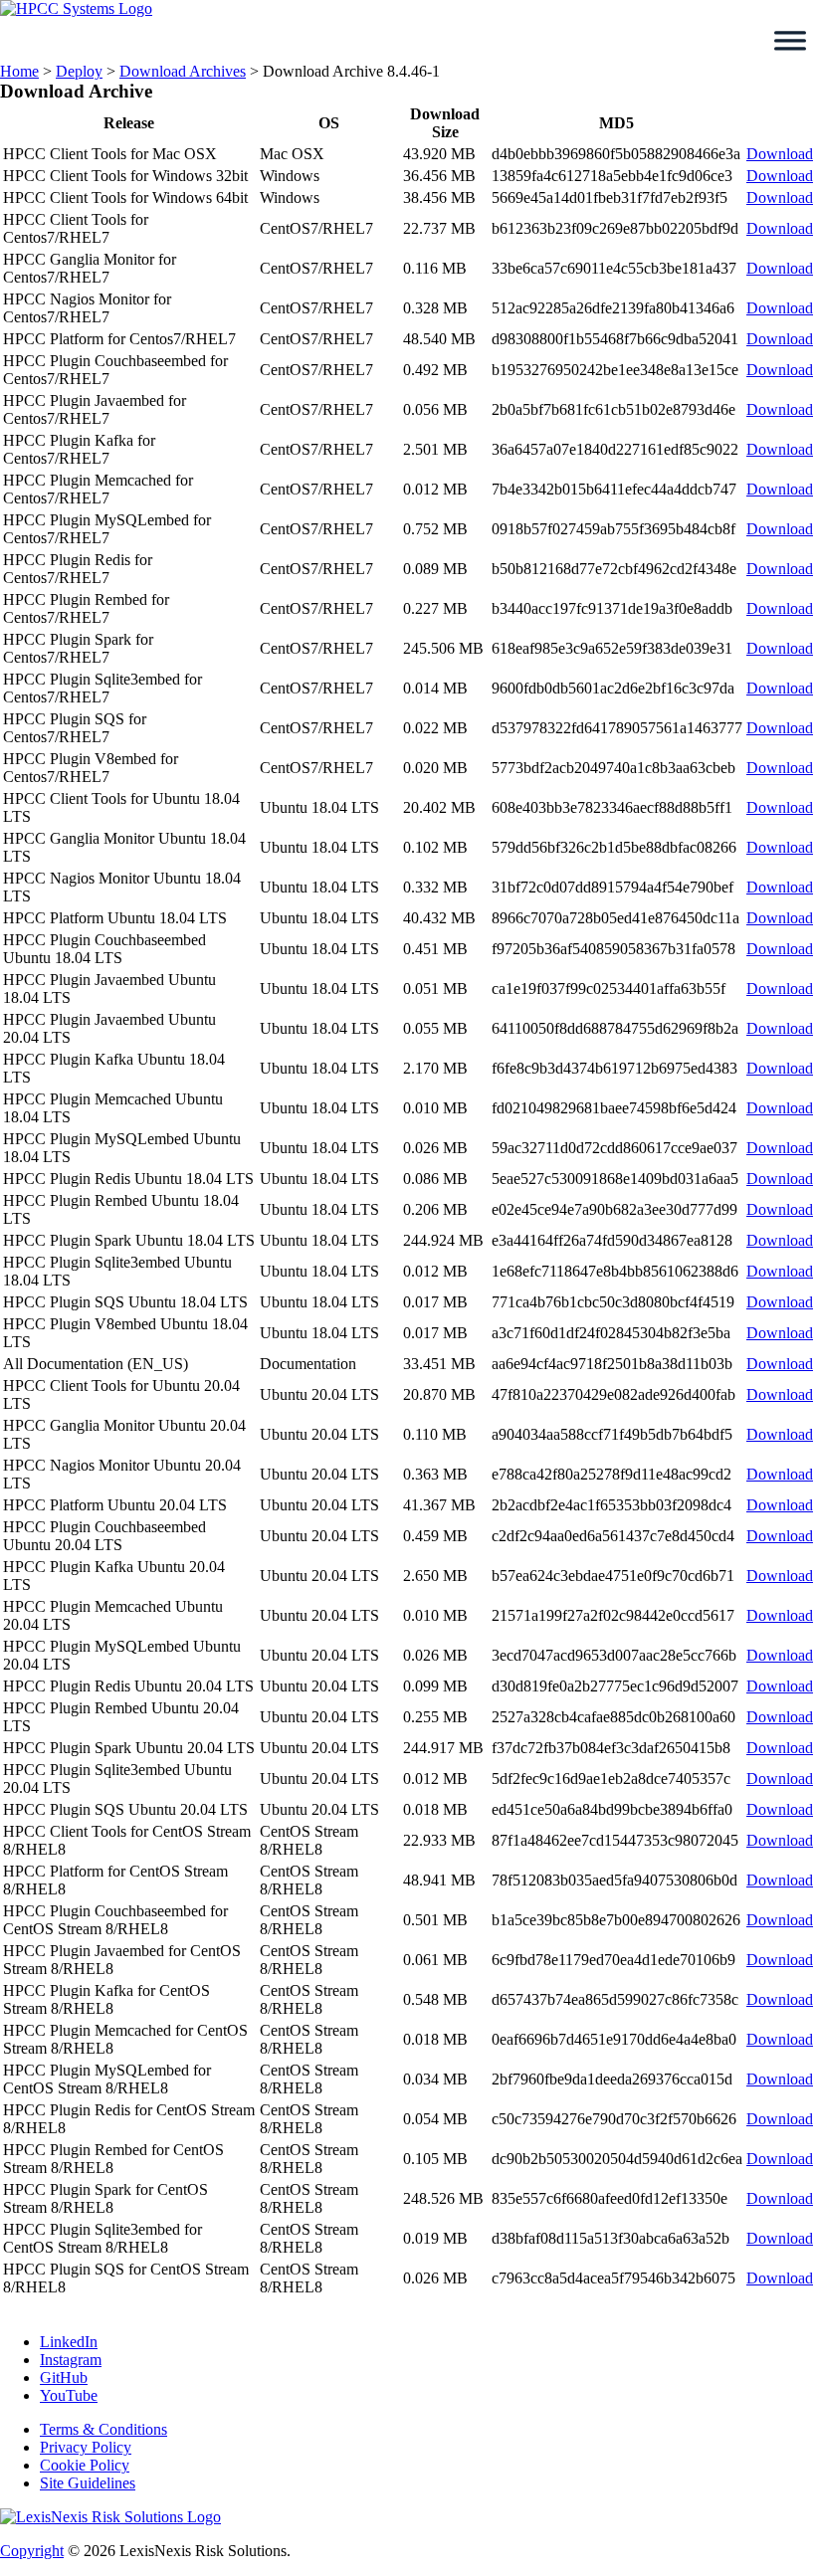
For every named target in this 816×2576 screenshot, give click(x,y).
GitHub (64, 2378)
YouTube (69, 2395)
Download (780, 154)
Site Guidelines (88, 2483)
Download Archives (183, 71)
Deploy (79, 71)
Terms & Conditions (103, 2429)
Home (19, 71)
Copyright (32, 2551)
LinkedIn (69, 2342)
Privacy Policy (86, 2447)
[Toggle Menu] (790, 41)
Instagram (71, 2360)
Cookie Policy (85, 2465)
